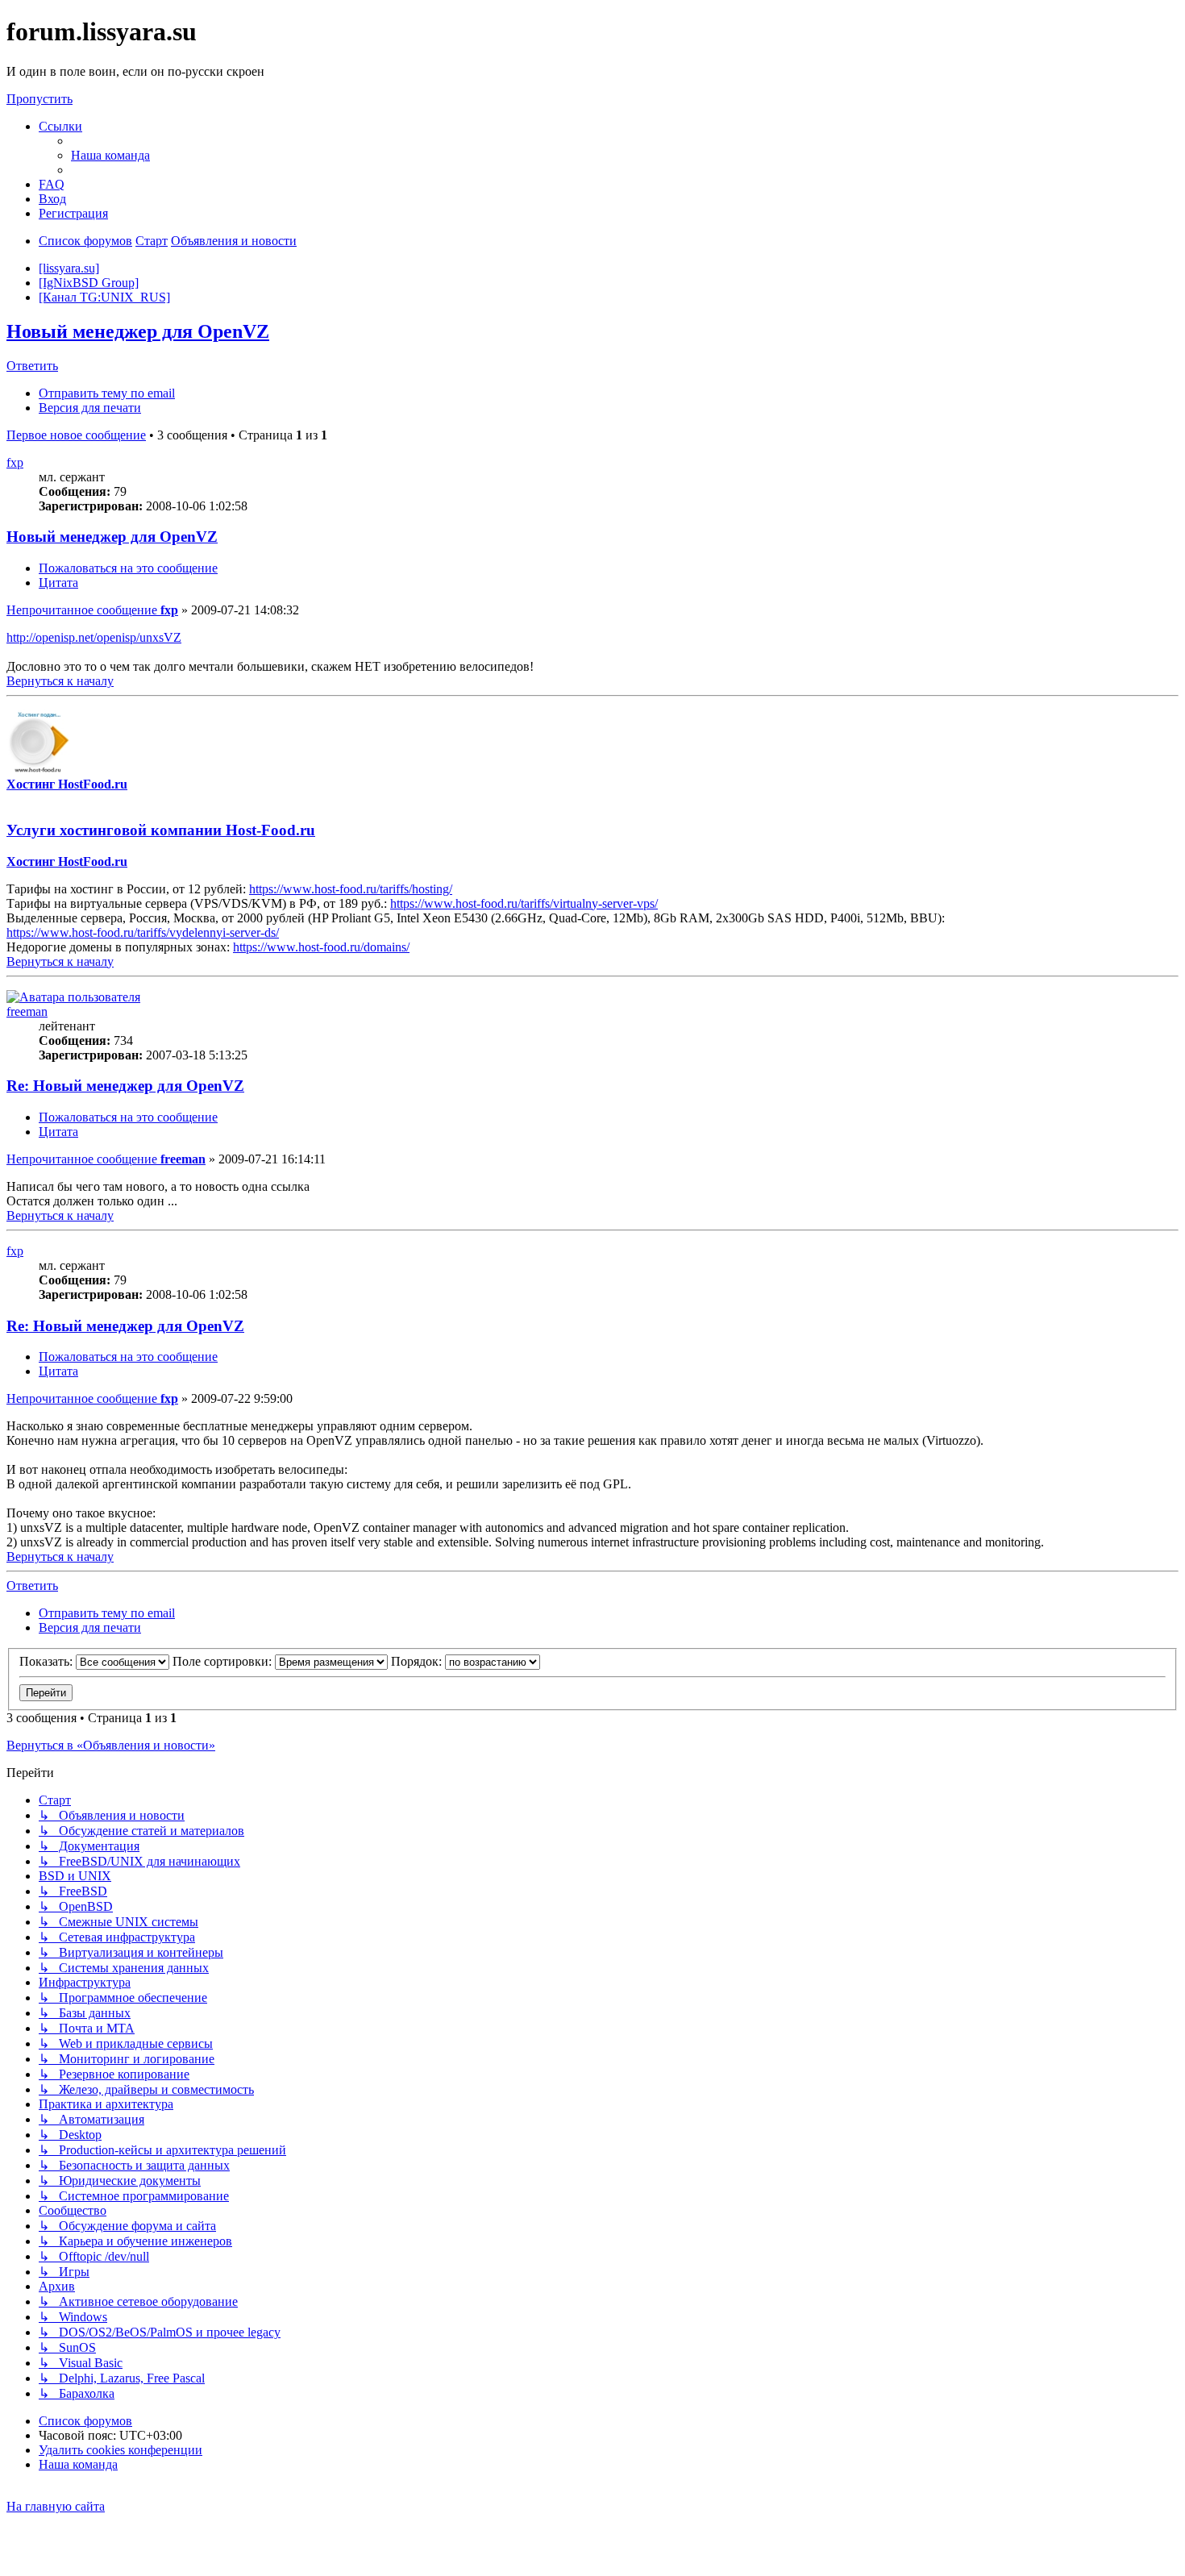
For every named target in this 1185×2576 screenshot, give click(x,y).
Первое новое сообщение (76, 435)
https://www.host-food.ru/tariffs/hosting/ (351, 889)
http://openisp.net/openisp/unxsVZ (94, 637)
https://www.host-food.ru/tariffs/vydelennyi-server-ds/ (143, 932)
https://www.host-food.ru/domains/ (321, 947)
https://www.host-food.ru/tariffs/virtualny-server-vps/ (524, 903)
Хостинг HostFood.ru (67, 784)
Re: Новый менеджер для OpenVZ (125, 1086)
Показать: (48, 1661)
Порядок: (418, 1661)
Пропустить (39, 99)
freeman (27, 1011)
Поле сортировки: (224, 1661)
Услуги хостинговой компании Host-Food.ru (161, 830)
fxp (15, 462)
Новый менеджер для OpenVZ (138, 331)
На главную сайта (56, 2506)
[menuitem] (110, 155)
